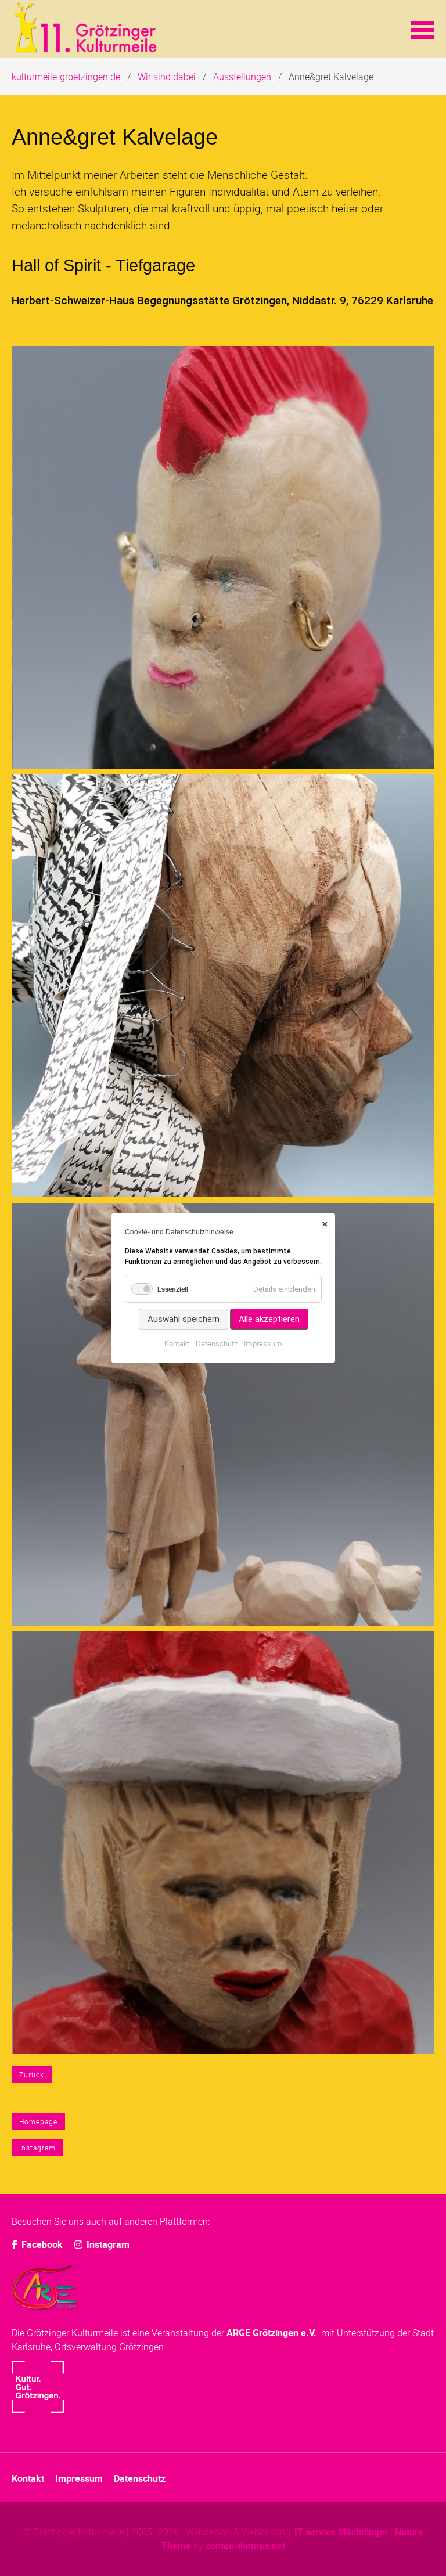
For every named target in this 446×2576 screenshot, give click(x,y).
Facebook (41, 2244)
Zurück (32, 2074)
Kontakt (28, 2478)
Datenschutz (140, 2478)
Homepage (38, 2121)
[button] (423, 29)
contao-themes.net (245, 2546)
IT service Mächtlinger (341, 2532)
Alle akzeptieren (269, 1319)
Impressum (79, 2478)
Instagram (37, 2148)
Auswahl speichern (183, 1319)
